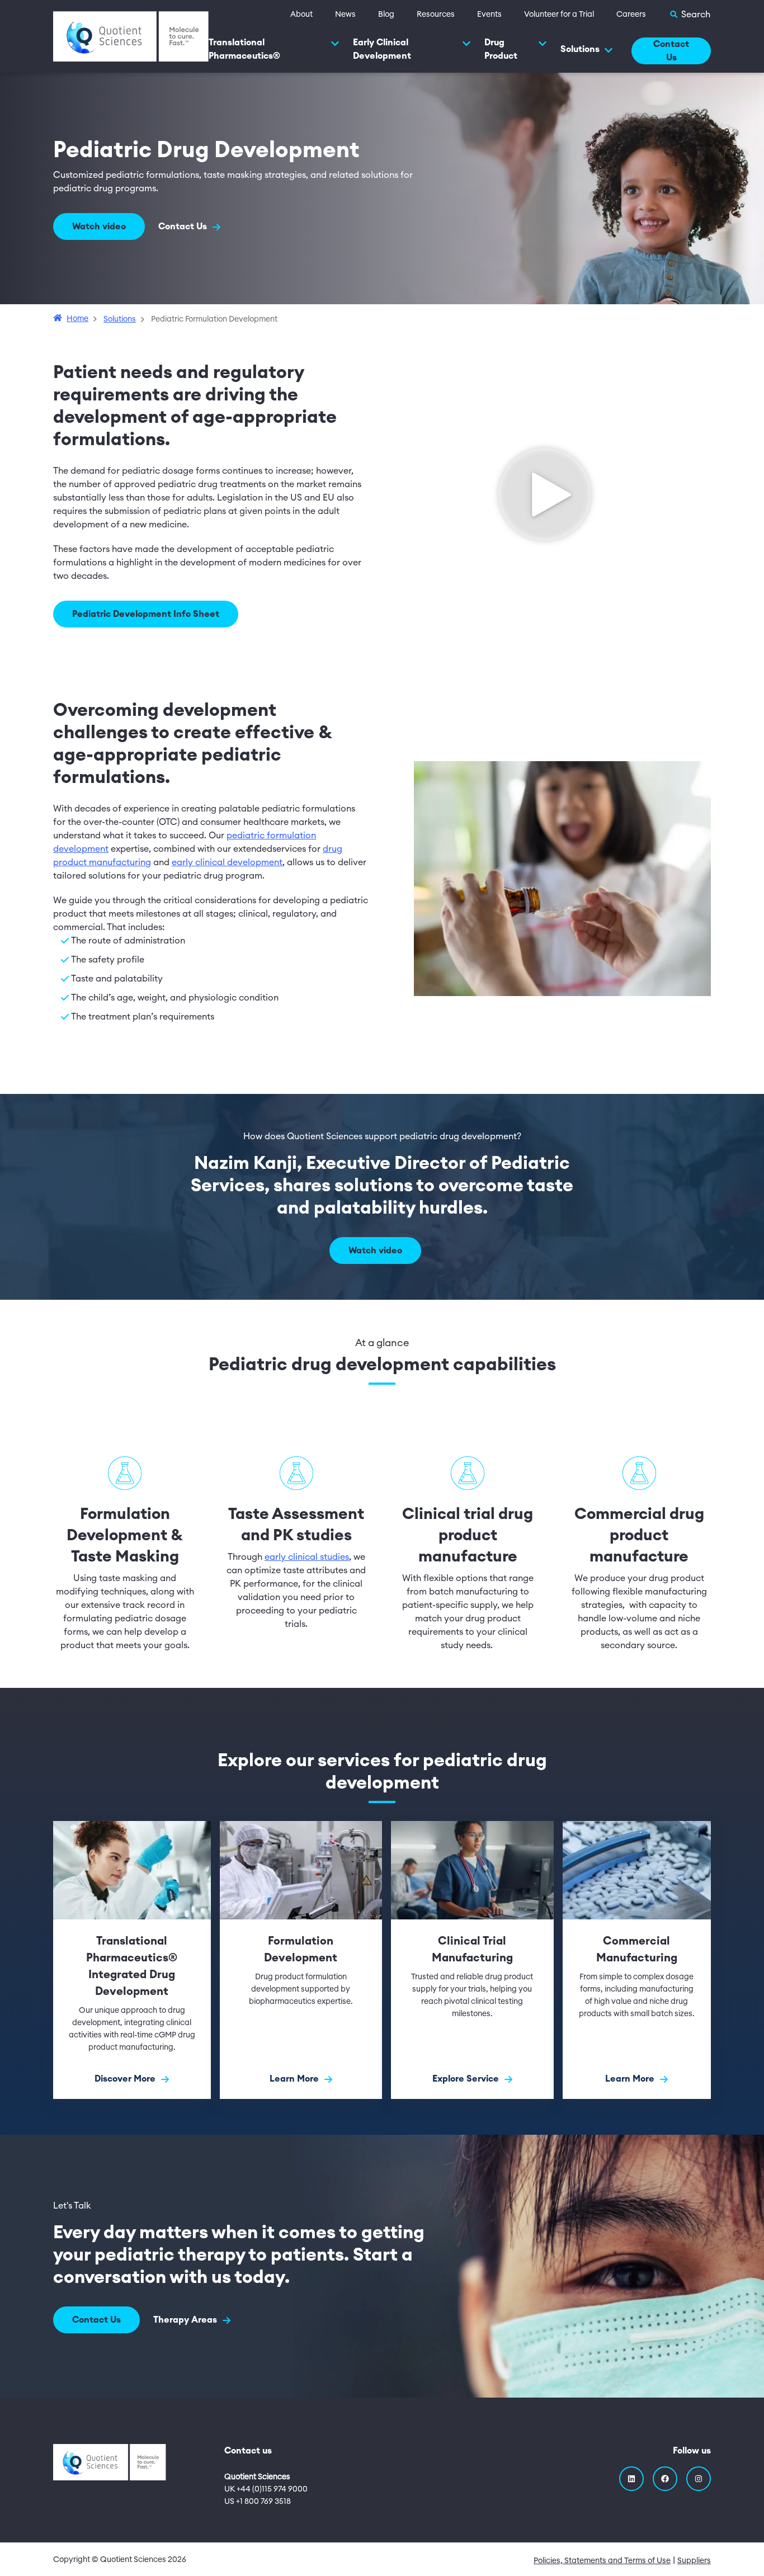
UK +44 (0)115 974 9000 (266, 2489)
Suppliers (694, 2561)
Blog (386, 15)
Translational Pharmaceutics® (244, 49)
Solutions (580, 49)
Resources (436, 15)
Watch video (99, 227)
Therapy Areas (186, 2320)
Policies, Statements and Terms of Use (602, 2561)
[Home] (131, 36)
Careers (631, 15)
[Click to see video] (544, 495)
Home (77, 319)
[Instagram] (699, 2479)
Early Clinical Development (382, 49)
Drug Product (501, 49)
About (301, 15)
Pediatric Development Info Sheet (146, 614)
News (345, 15)
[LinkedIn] (631, 2479)
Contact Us (671, 51)
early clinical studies (307, 1557)
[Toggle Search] (690, 15)
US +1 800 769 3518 (258, 2502)
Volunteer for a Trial (559, 15)
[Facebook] (665, 2479)
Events (489, 15)
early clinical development (227, 862)
